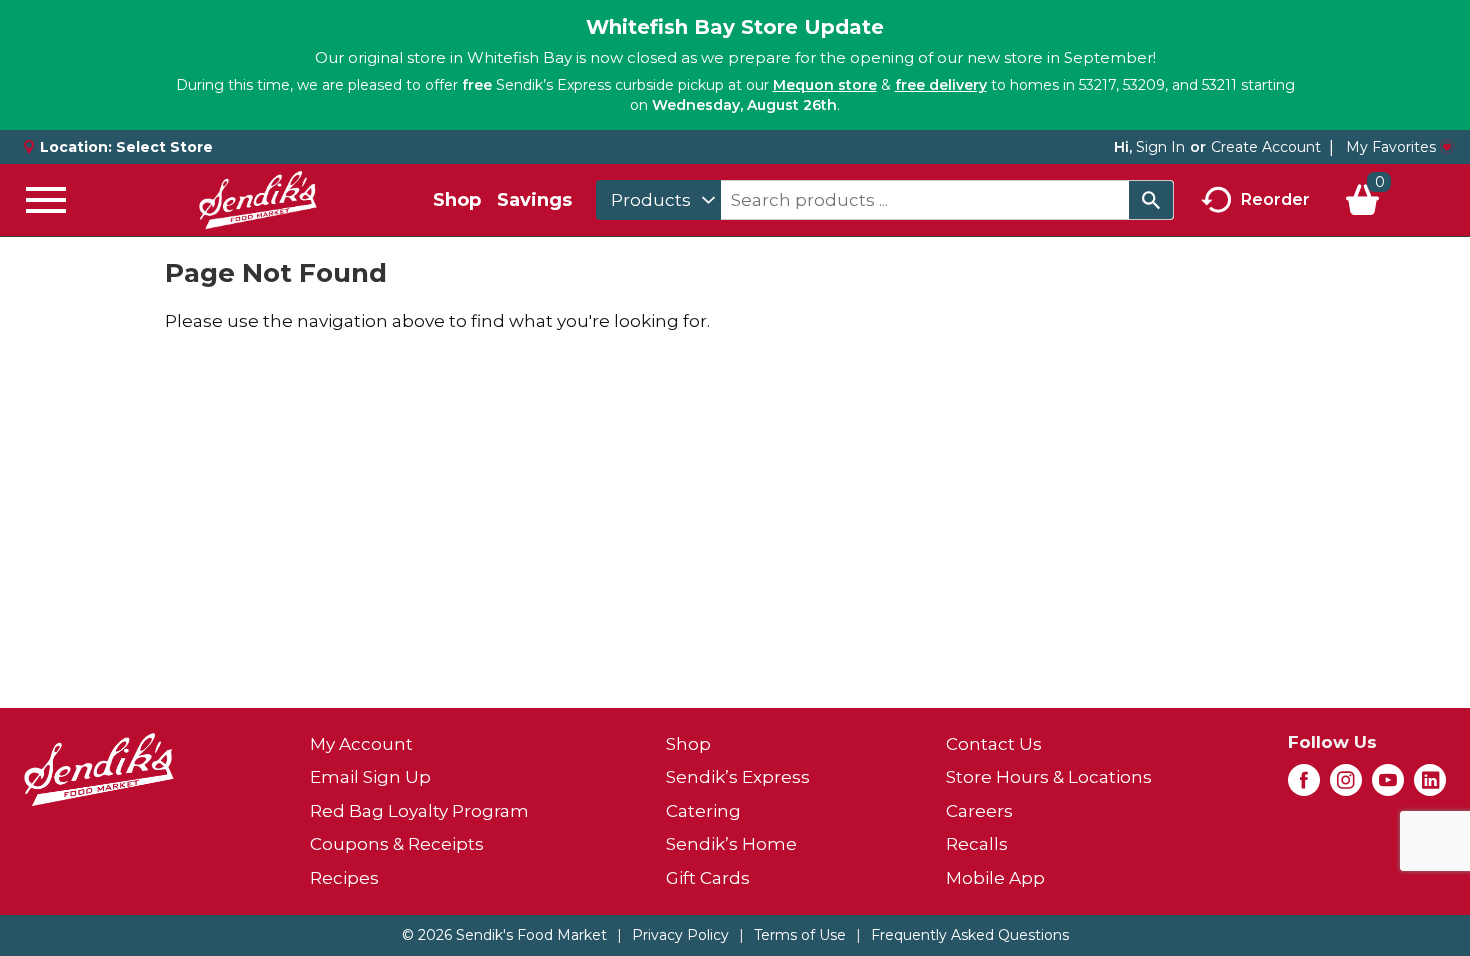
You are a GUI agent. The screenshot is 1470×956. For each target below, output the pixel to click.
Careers (979, 811)
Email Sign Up (370, 777)
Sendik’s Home (731, 844)
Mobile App (995, 878)
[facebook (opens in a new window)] (1304, 786)
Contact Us (994, 744)
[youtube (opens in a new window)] (1388, 786)
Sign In (1160, 147)
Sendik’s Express (738, 777)
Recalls (977, 844)
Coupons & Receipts (397, 844)
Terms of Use (800, 935)
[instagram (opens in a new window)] (1346, 786)
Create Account (1266, 147)
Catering (703, 811)
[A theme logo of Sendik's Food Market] (258, 200)
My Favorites (1391, 147)
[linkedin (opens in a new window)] (1430, 786)
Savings (534, 200)
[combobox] (658, 200)
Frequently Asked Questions (970, 935)
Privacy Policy (680, 935)
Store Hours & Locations (1049, 777)
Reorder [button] (1275, 198)
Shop (457, 200)
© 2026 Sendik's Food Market (504, 935)
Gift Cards (708, 878)
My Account (361, 744)
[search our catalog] (1151, 200)
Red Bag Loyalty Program (419, 811)
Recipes (344, 878)
